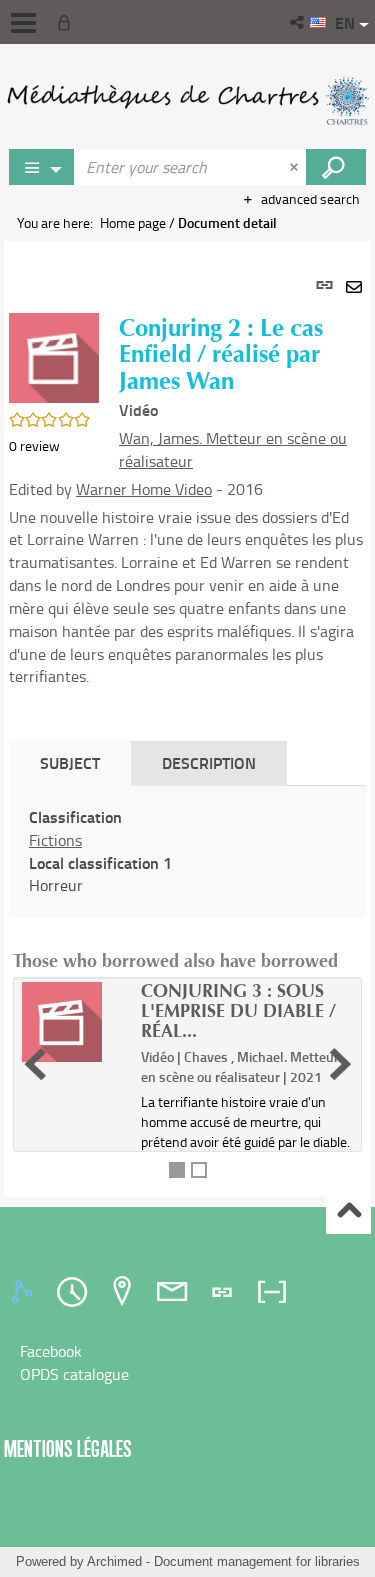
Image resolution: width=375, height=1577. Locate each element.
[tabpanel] (187, 718)
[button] (298, 22)
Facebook (51, 1351)
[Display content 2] (199, 1170)
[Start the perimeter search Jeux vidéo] (336, 167)
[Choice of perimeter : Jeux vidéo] (42, 167)
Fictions (55, 840)
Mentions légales (68, 1448)
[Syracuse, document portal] (187, 100)
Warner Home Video (144, 489)
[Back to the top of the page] (348, 1212)
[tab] (25, 1292)
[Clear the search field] (296, 167)
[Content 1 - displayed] (177, 1170)
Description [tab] (209, 762)
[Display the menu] (23, 23)
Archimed (114, 1561)
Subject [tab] (70, 762)
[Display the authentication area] (68, 22)
